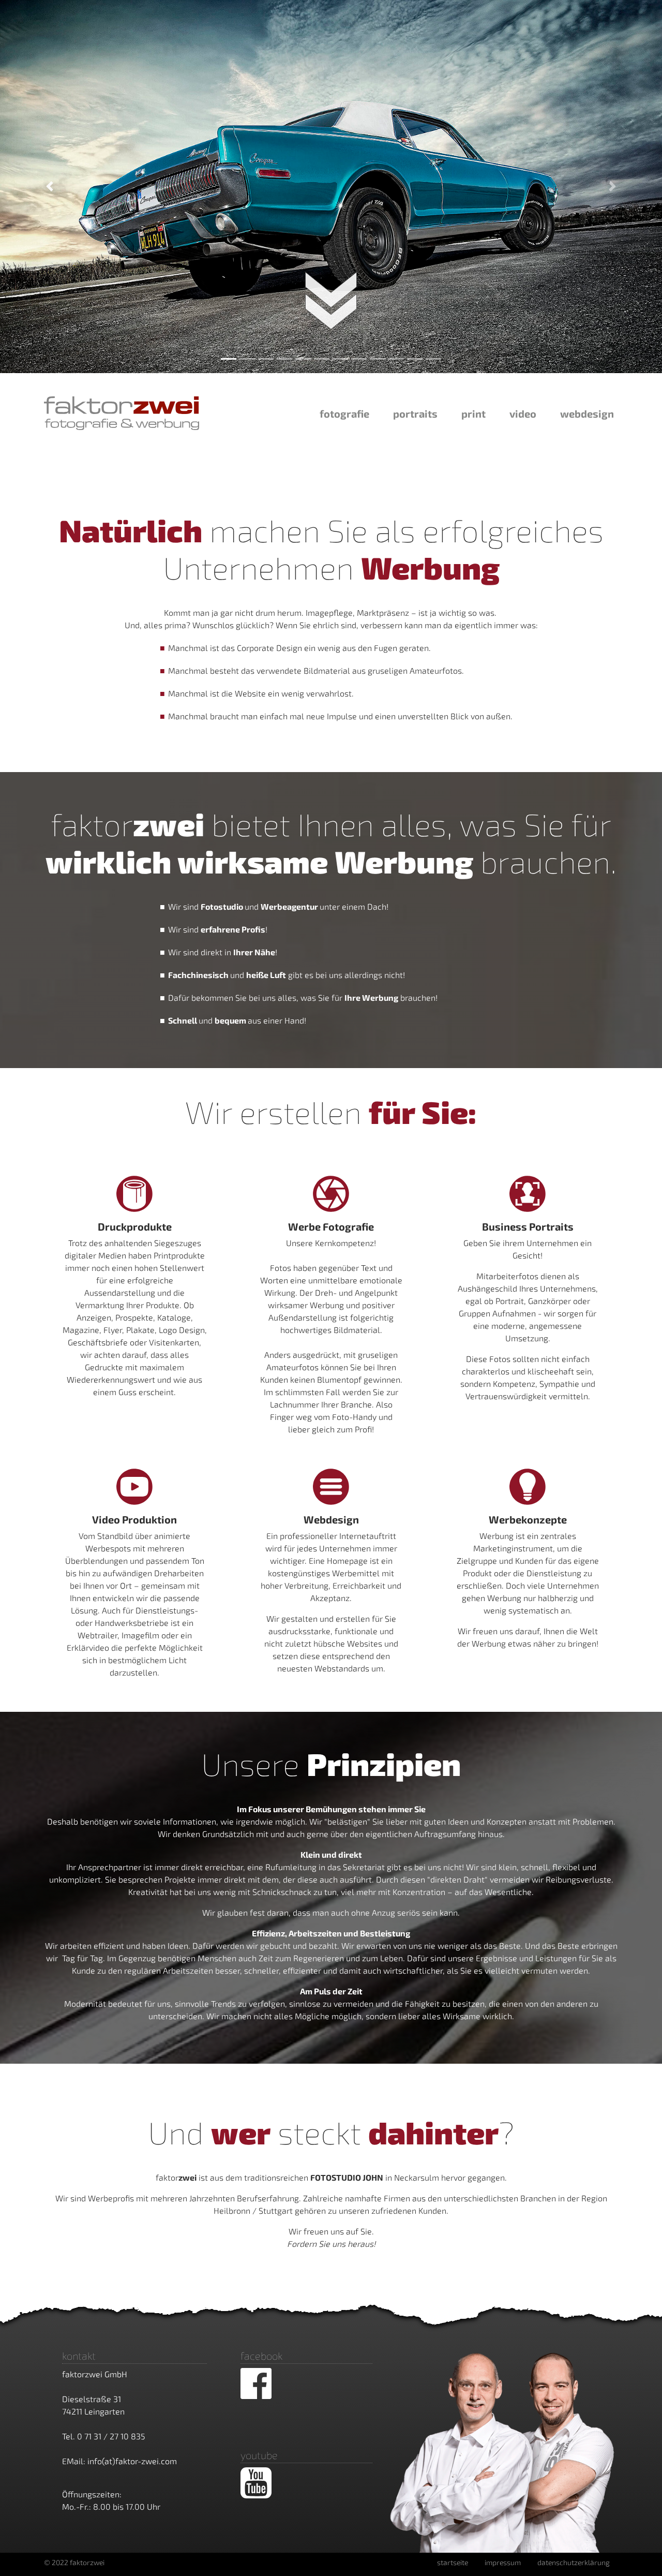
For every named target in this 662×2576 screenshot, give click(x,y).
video (523, 413)
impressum (503, 2562)
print (473, 413)
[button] (50, 187)
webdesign (587, 413)
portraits (415, 413)
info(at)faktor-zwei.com (132, 2461)
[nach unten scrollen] (331, 332)
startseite (453, 2562)
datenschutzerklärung (574, 2562)
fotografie (344, 413)
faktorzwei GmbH (95, 2374)
